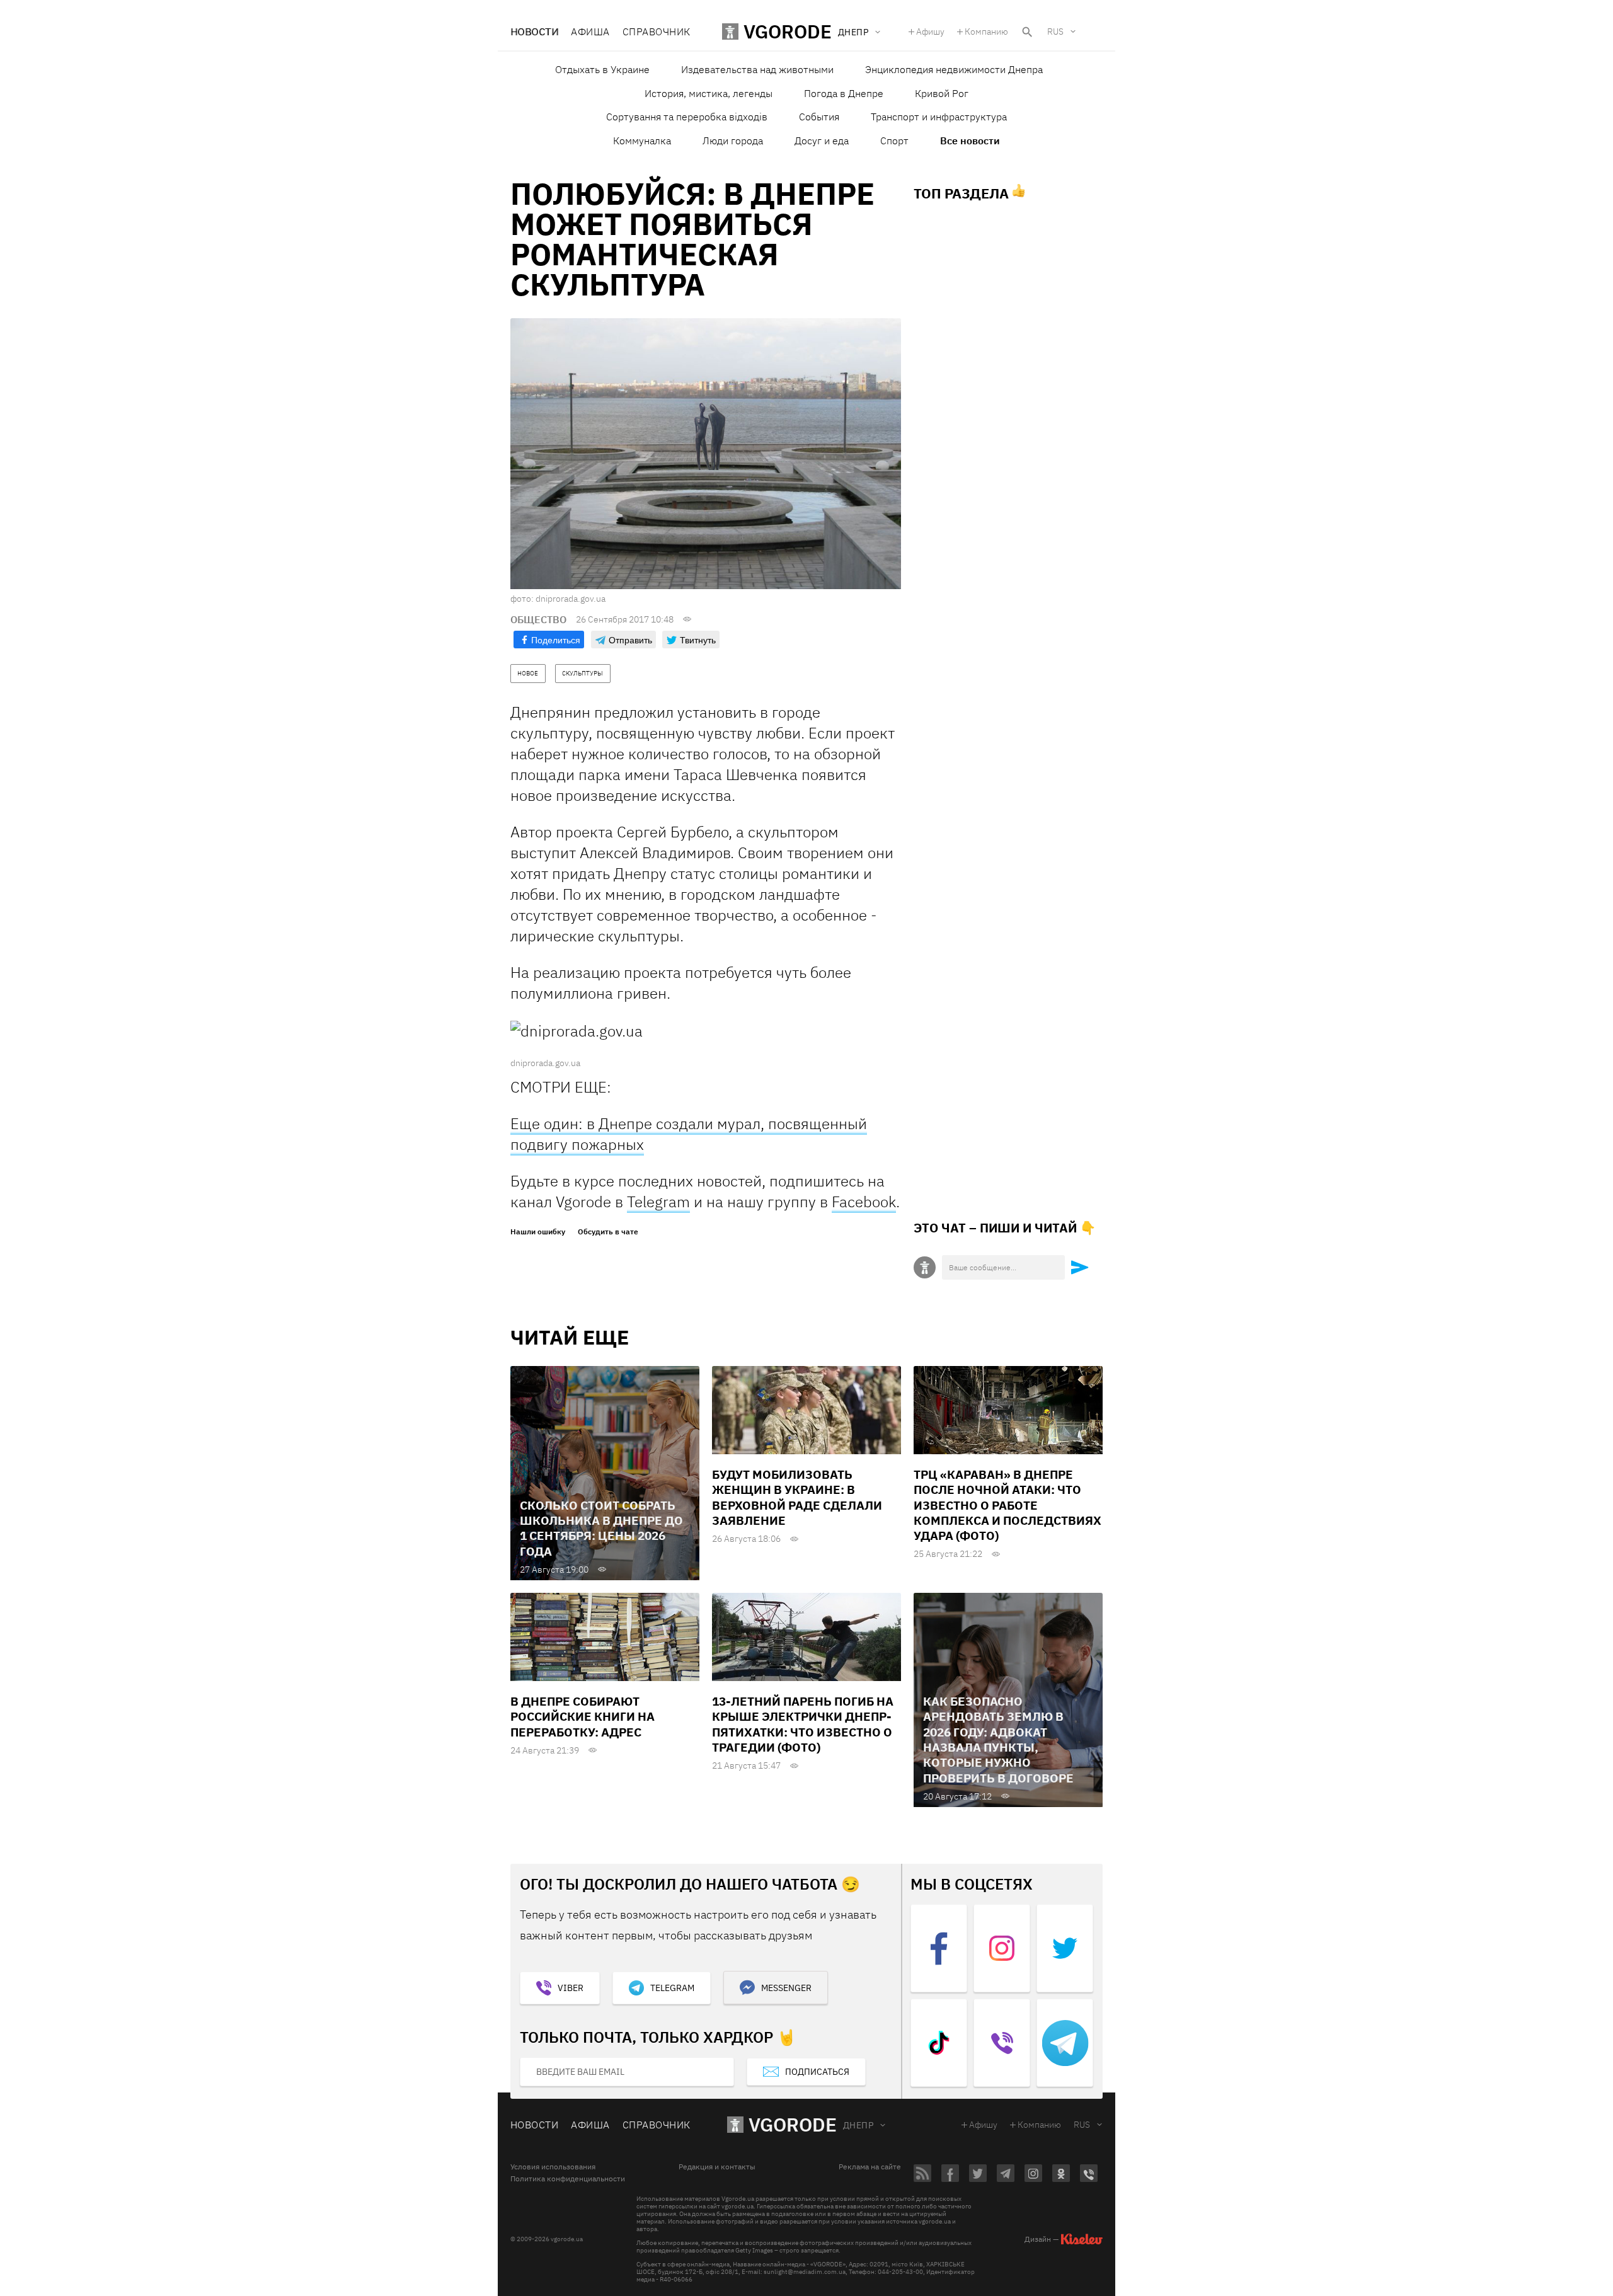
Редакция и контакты (717, 2167)
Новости (534, 32)
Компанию (986, 32)
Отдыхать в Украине (602, 69)
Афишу (930, 32)
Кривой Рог (942, 93)
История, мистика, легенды (709, 93)
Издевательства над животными (757, 69)
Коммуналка (642, 141)
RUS (1055, 32)
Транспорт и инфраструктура (939, 117)
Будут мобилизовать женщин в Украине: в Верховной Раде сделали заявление (797, 1497)
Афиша (590, 32)
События (819, 117)
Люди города (733, 141)
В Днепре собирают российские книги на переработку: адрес (583, 1717)
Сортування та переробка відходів (687, 117)
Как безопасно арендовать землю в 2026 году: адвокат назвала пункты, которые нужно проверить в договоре (998, 1740)
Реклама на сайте (870, 2167)
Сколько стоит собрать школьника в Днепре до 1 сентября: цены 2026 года (601, 1528)
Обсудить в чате (608, 1232)
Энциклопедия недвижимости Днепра (954, 69)
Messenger (786, 1988)
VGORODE (793, 2124)
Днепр (858, 2125)
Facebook (864, 1202)
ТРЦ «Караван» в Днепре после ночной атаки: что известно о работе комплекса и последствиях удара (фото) (1007, 1505)
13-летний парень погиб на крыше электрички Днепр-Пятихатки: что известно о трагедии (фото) (803, 1724)
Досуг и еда (822, 141)
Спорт (894, 141)
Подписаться (817, 2072)
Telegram (658, 1202)
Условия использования (553, 2167)
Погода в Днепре (844, 93)
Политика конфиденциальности (568, 2179)
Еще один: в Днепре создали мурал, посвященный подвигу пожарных (689, 1134)
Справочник (657, 32)
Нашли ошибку (538, 1232)
